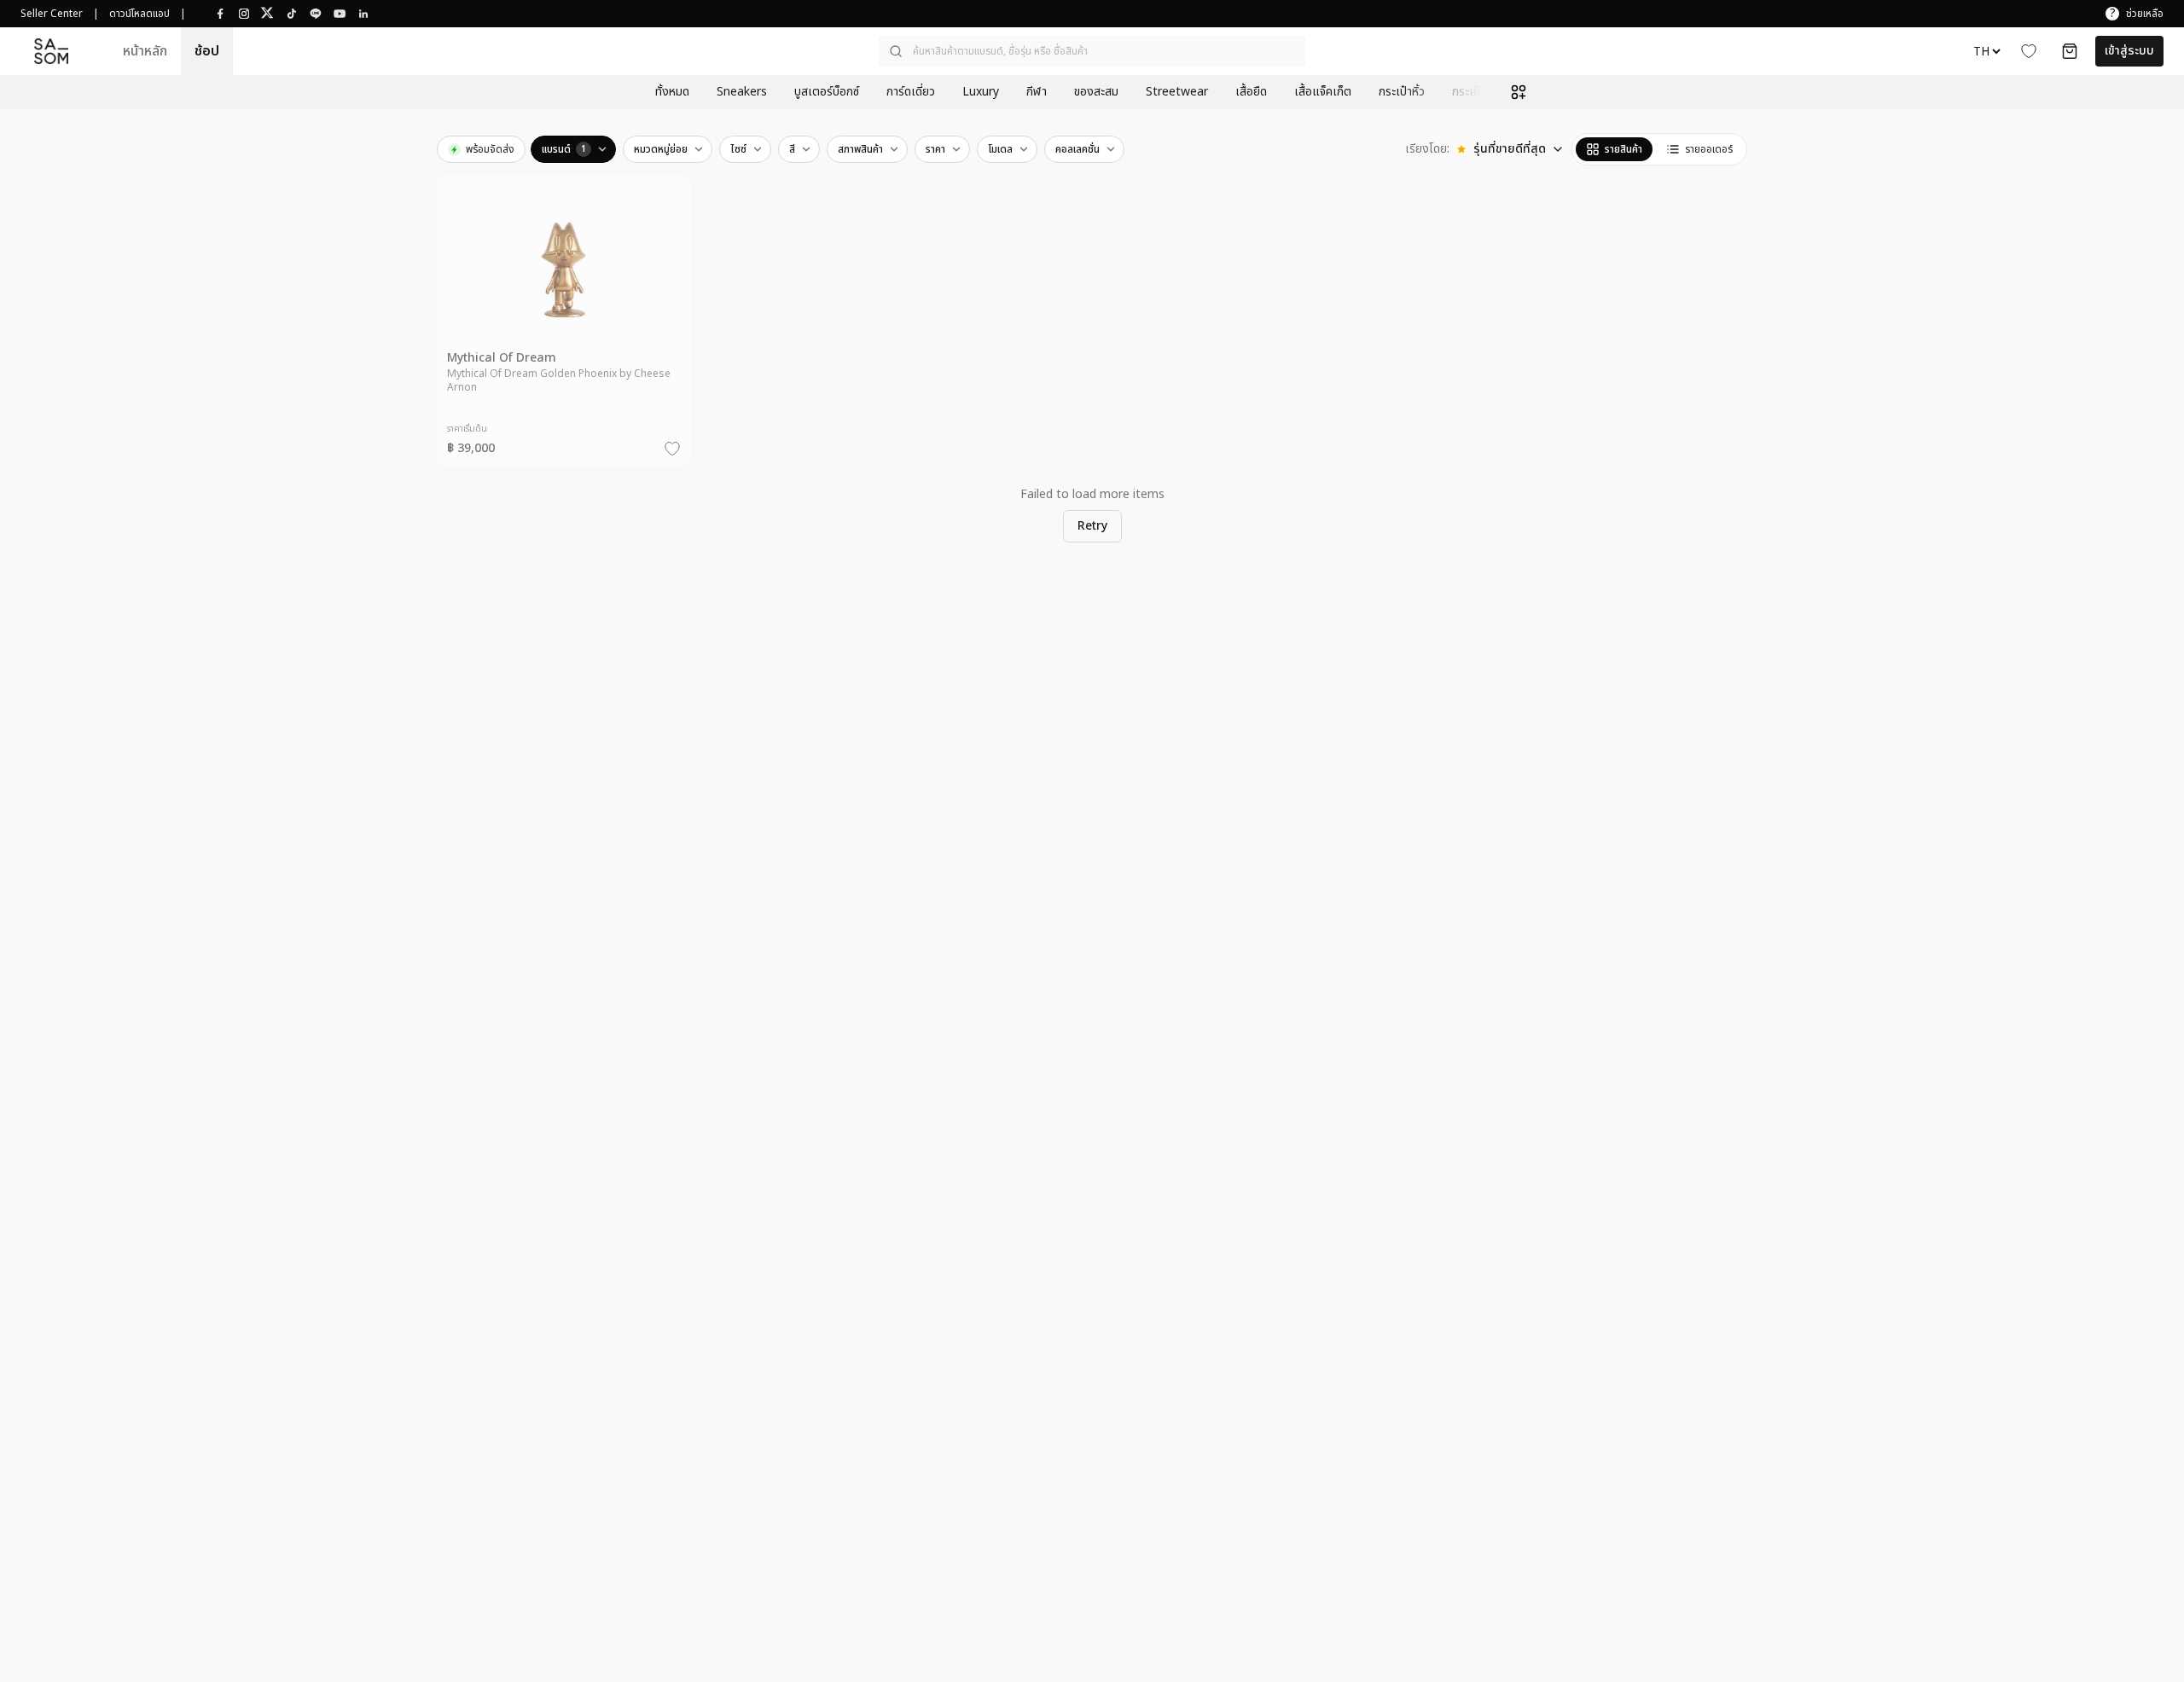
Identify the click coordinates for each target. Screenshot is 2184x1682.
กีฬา (1037, 92)
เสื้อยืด (1251, 92)
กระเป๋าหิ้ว (1402, 92)
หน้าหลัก (145, 51)
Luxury (981, 92)
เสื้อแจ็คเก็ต (1323, 92)
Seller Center (52, 14)
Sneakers (742, 92)
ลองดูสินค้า (574, 346)
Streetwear (1177, 92)
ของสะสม (1096, 92)
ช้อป (207, 51)
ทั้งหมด (672, 92)
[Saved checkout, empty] (2070, 51)
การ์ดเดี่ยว (911, 92)
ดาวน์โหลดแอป (139, 14)
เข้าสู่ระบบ (2129, 51)
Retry (1092, 526)
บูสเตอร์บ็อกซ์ (827, 92)
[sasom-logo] (51, 52)
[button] (1092, 51)
